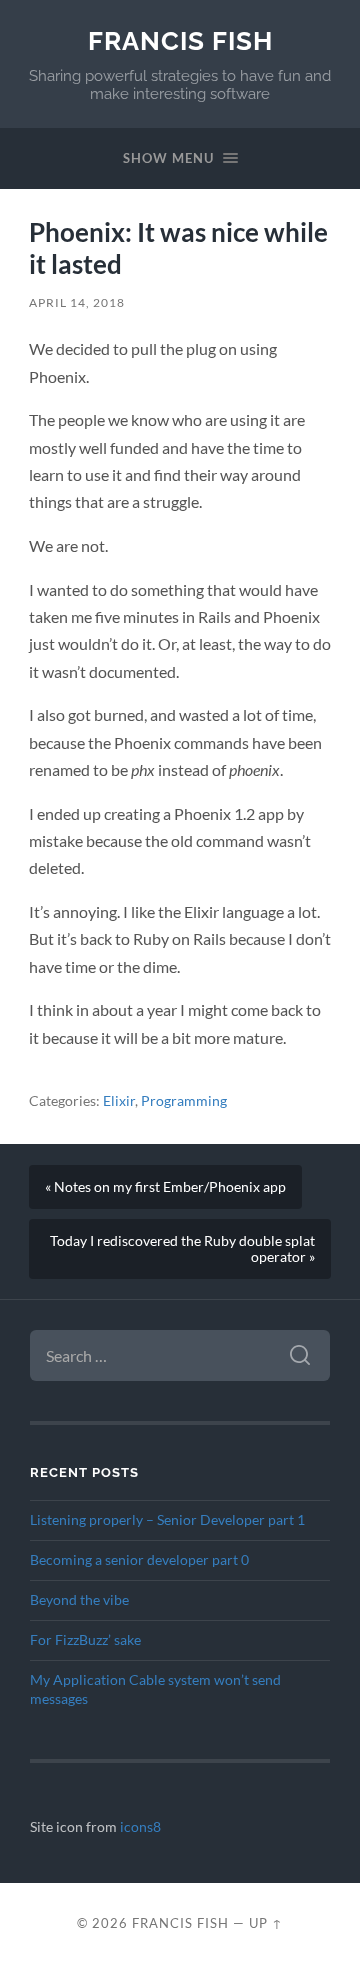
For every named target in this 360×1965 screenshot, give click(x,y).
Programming (184, 1101)
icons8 (140, 1827)
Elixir (119, 1101)
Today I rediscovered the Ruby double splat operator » (182, 1249)
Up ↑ (266, 1923)
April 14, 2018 (77, 302)
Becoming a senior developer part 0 (139, 1560)
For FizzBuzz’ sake (85, 1640)
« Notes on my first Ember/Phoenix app (165, 1187)
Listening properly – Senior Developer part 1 (167, 1520)
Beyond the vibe (79, 1600)
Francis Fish (180, 40)
